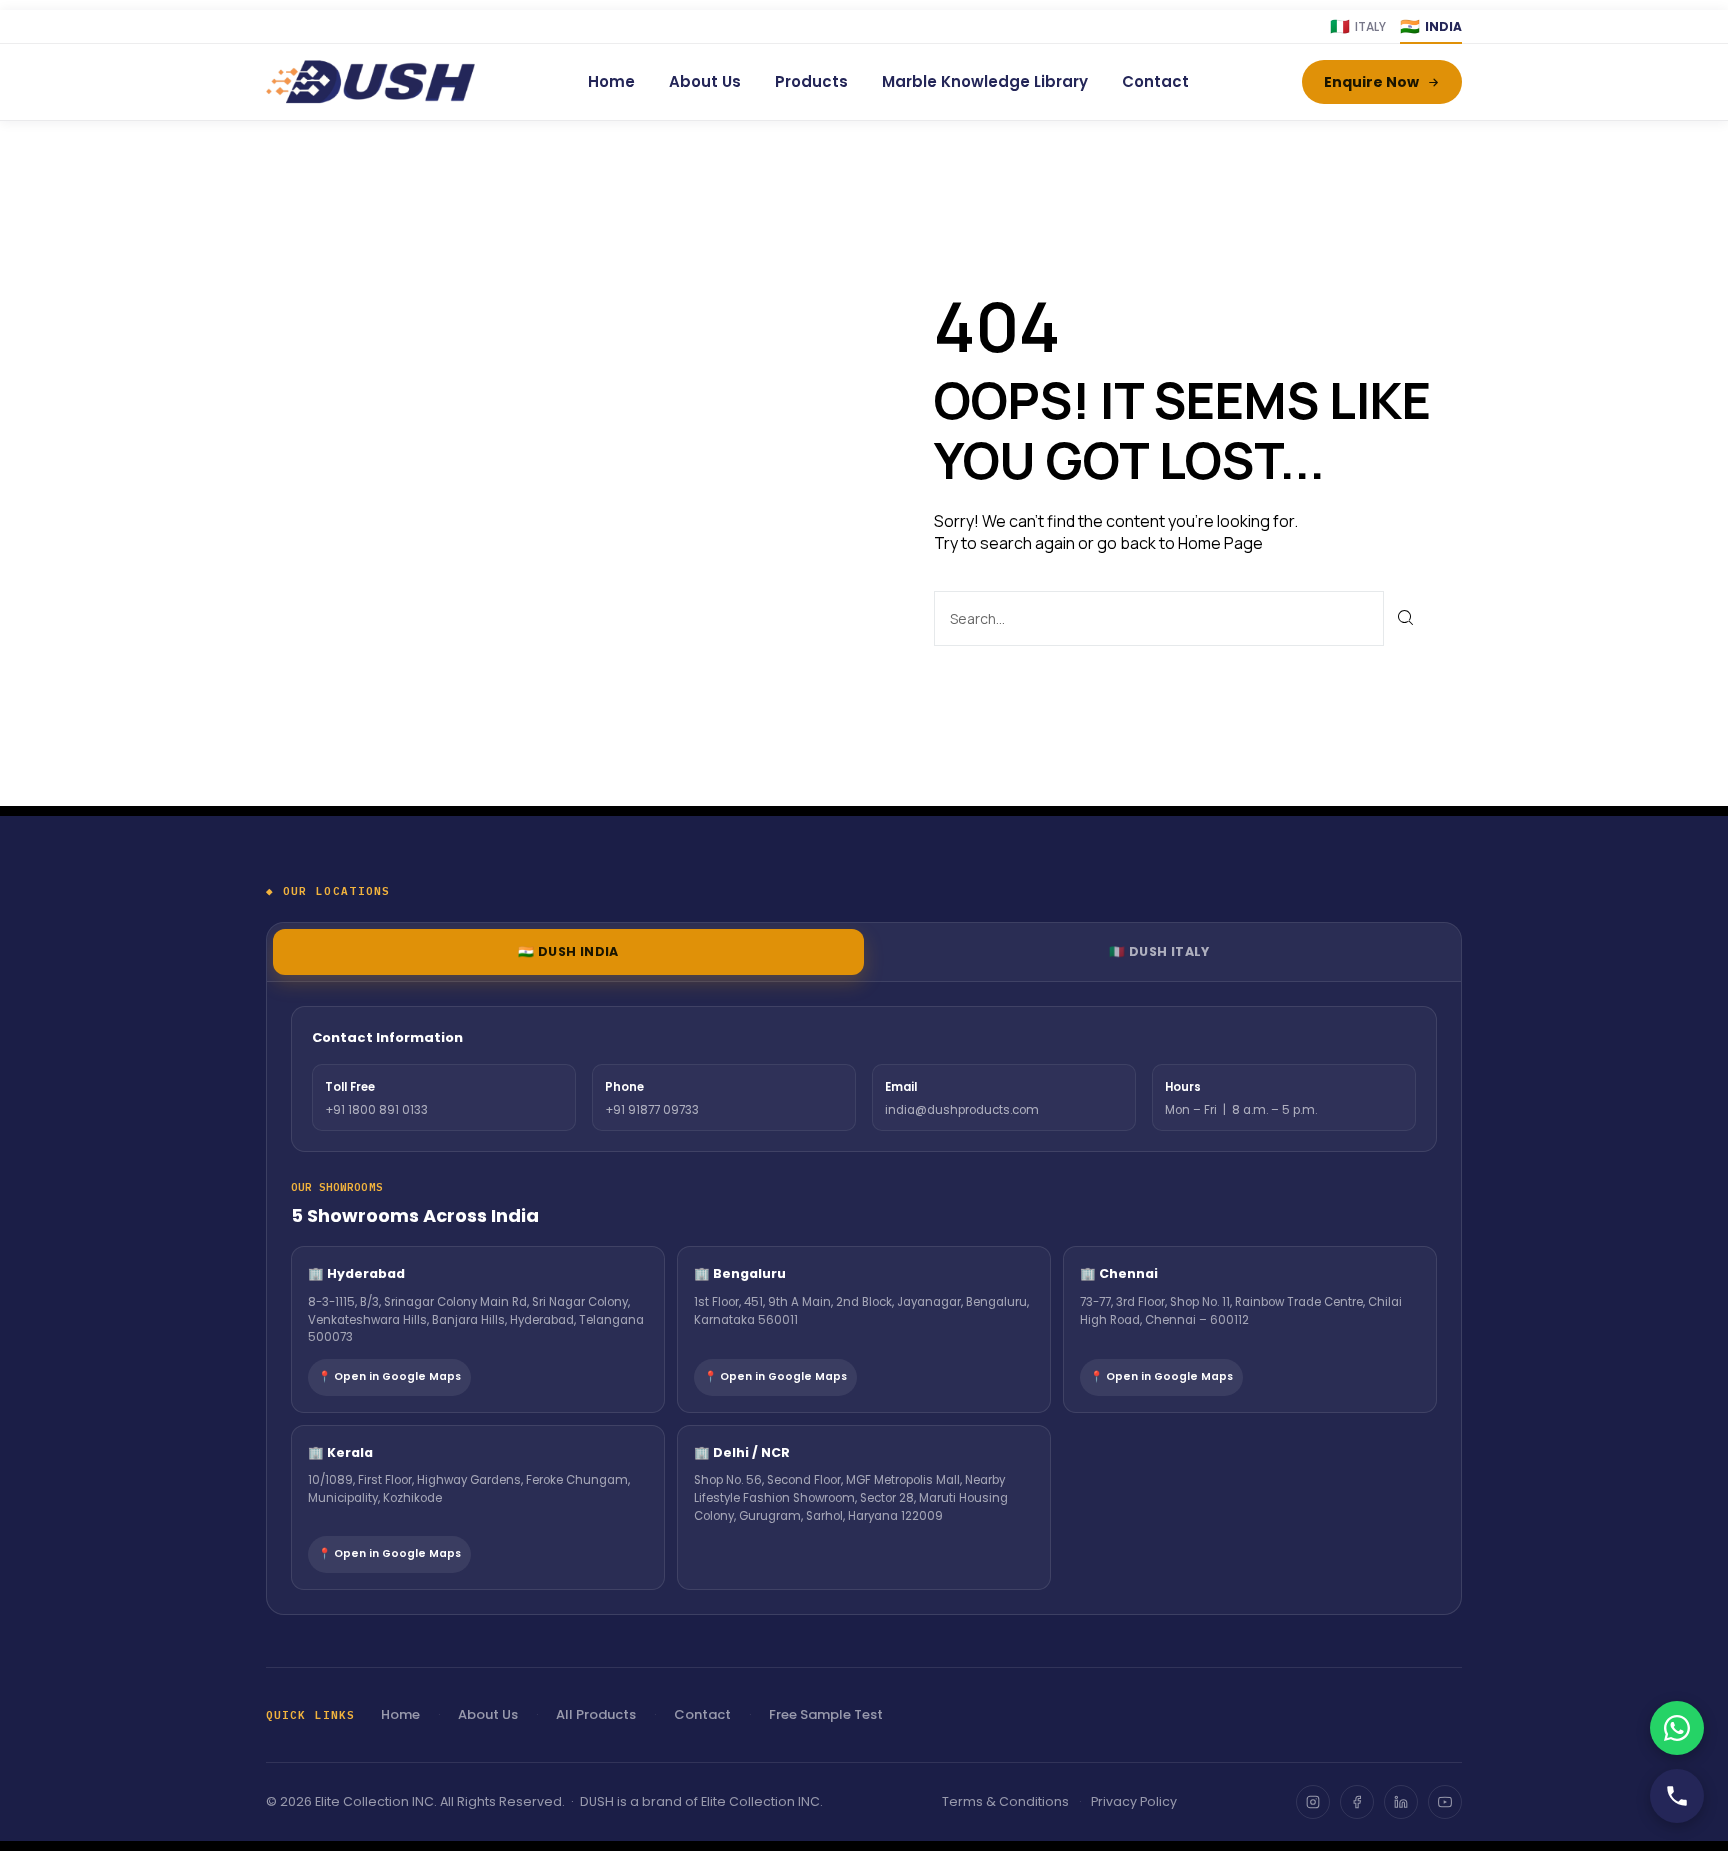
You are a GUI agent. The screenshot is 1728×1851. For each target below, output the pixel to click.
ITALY (1358, 26)
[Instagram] (1313, 1802)
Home (611, 81)
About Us (705, 81)
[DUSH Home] (370, 82)
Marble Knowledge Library (985, 81)
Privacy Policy (1134, 1801)
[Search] (1406, 618)
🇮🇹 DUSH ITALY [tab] (1159, 951)
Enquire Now (1371, 82)
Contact (1155, 81)
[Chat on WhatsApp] (1677, 1728)
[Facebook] (1357, 1802)
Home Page (1220, 543)
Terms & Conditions (1005, 1801)
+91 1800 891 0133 (376, 1110)
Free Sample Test (826, 1714)
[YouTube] (1445, 1802)
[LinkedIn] (1401, 1802)
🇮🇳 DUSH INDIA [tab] (568, 951)
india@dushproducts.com (962, 1110)
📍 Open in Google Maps (389, 1376)
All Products (596, 1714)
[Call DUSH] (1677, 1796)
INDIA (1431, 26)
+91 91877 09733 (652, 1110)
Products (811, 81)
